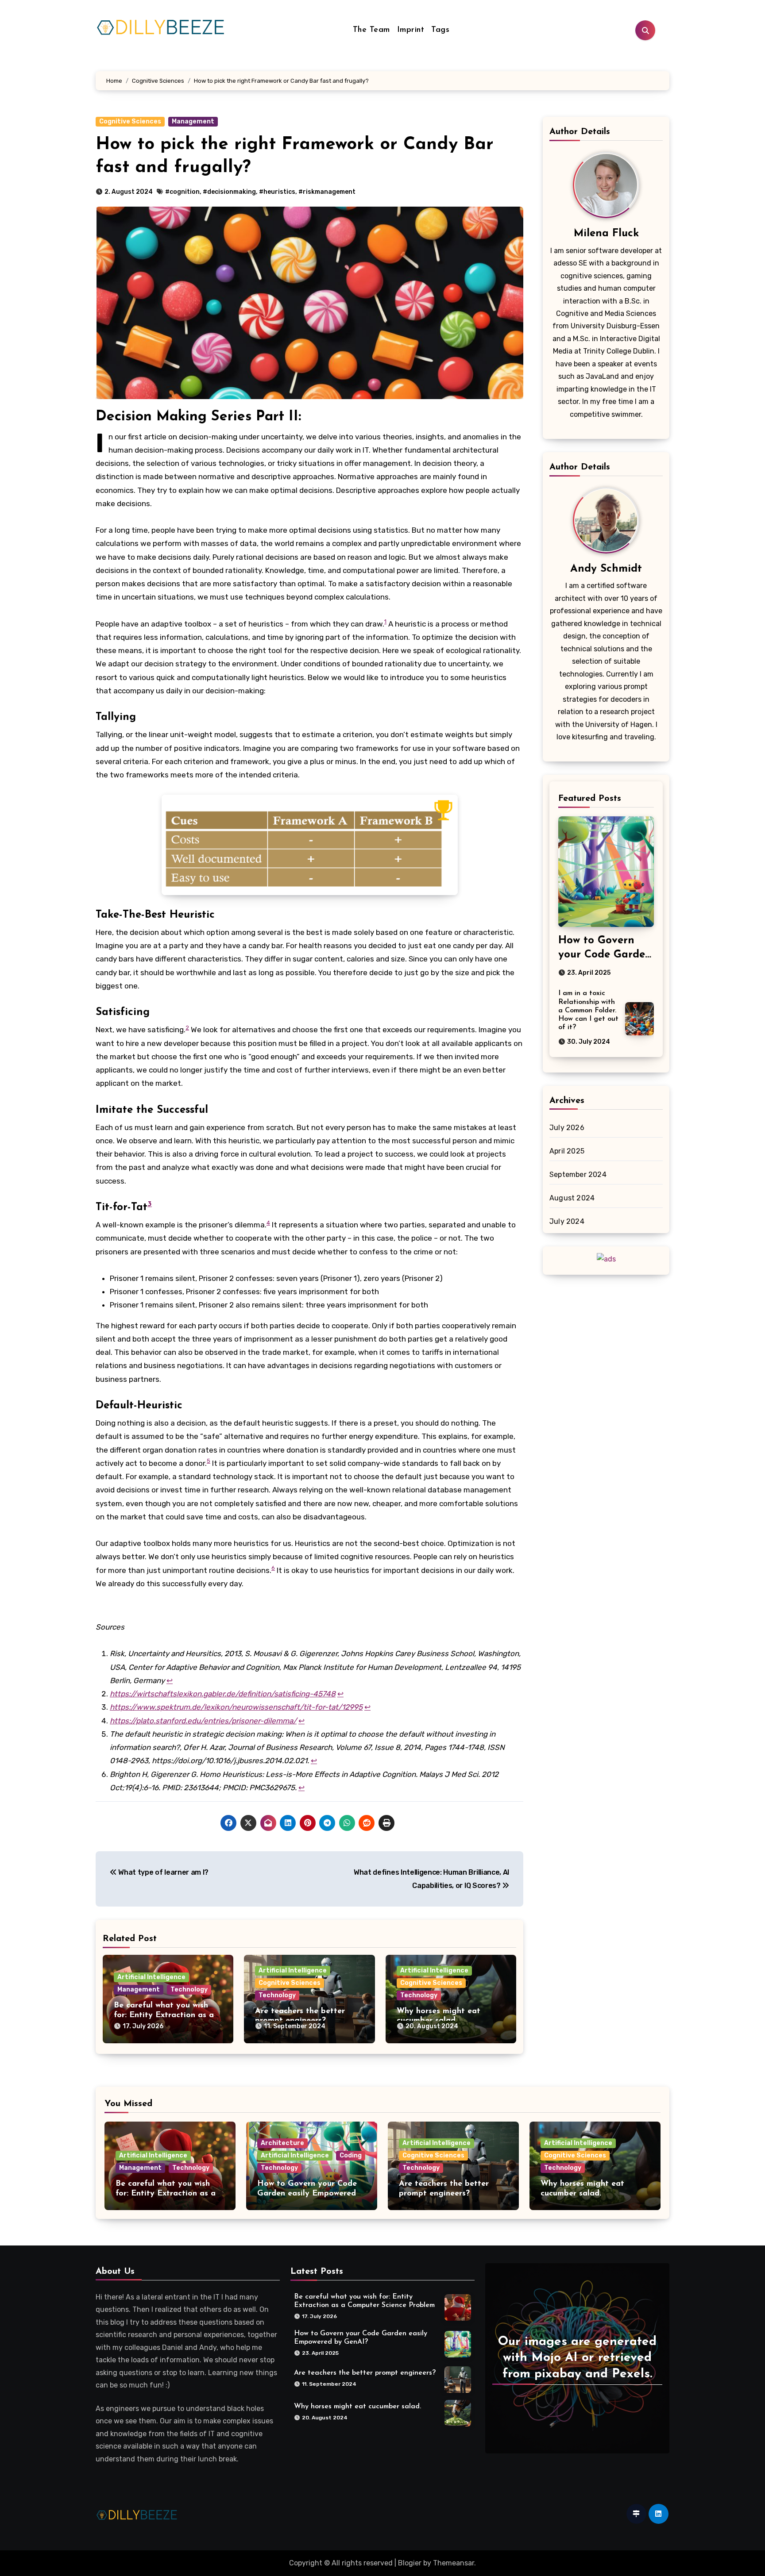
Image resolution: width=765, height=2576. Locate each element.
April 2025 (567, 1151)
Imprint (411, 30)
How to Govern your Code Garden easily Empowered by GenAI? (307, 2193)
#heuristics (277, 192)
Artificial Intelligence (151, 1977)
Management (193, 121)
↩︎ (170, 1680)
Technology (189, 1990)
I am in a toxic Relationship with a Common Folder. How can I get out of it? (588, 1010)
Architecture (282, 2143)
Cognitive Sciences (130, 121)
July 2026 (567, 1128)
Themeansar (454, 2563)
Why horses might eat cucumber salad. (357, 2406)
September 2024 (578, 1175)
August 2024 (572, 1198)
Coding (351, 2155)
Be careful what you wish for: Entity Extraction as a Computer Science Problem (165, 2015)
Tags (440, 30)
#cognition (182, 192)
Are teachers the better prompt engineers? (365, 2372)
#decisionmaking (229, 192)
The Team (371, 30)
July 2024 (567, 1221)
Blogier (410, 2563)
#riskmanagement (327, 192)
